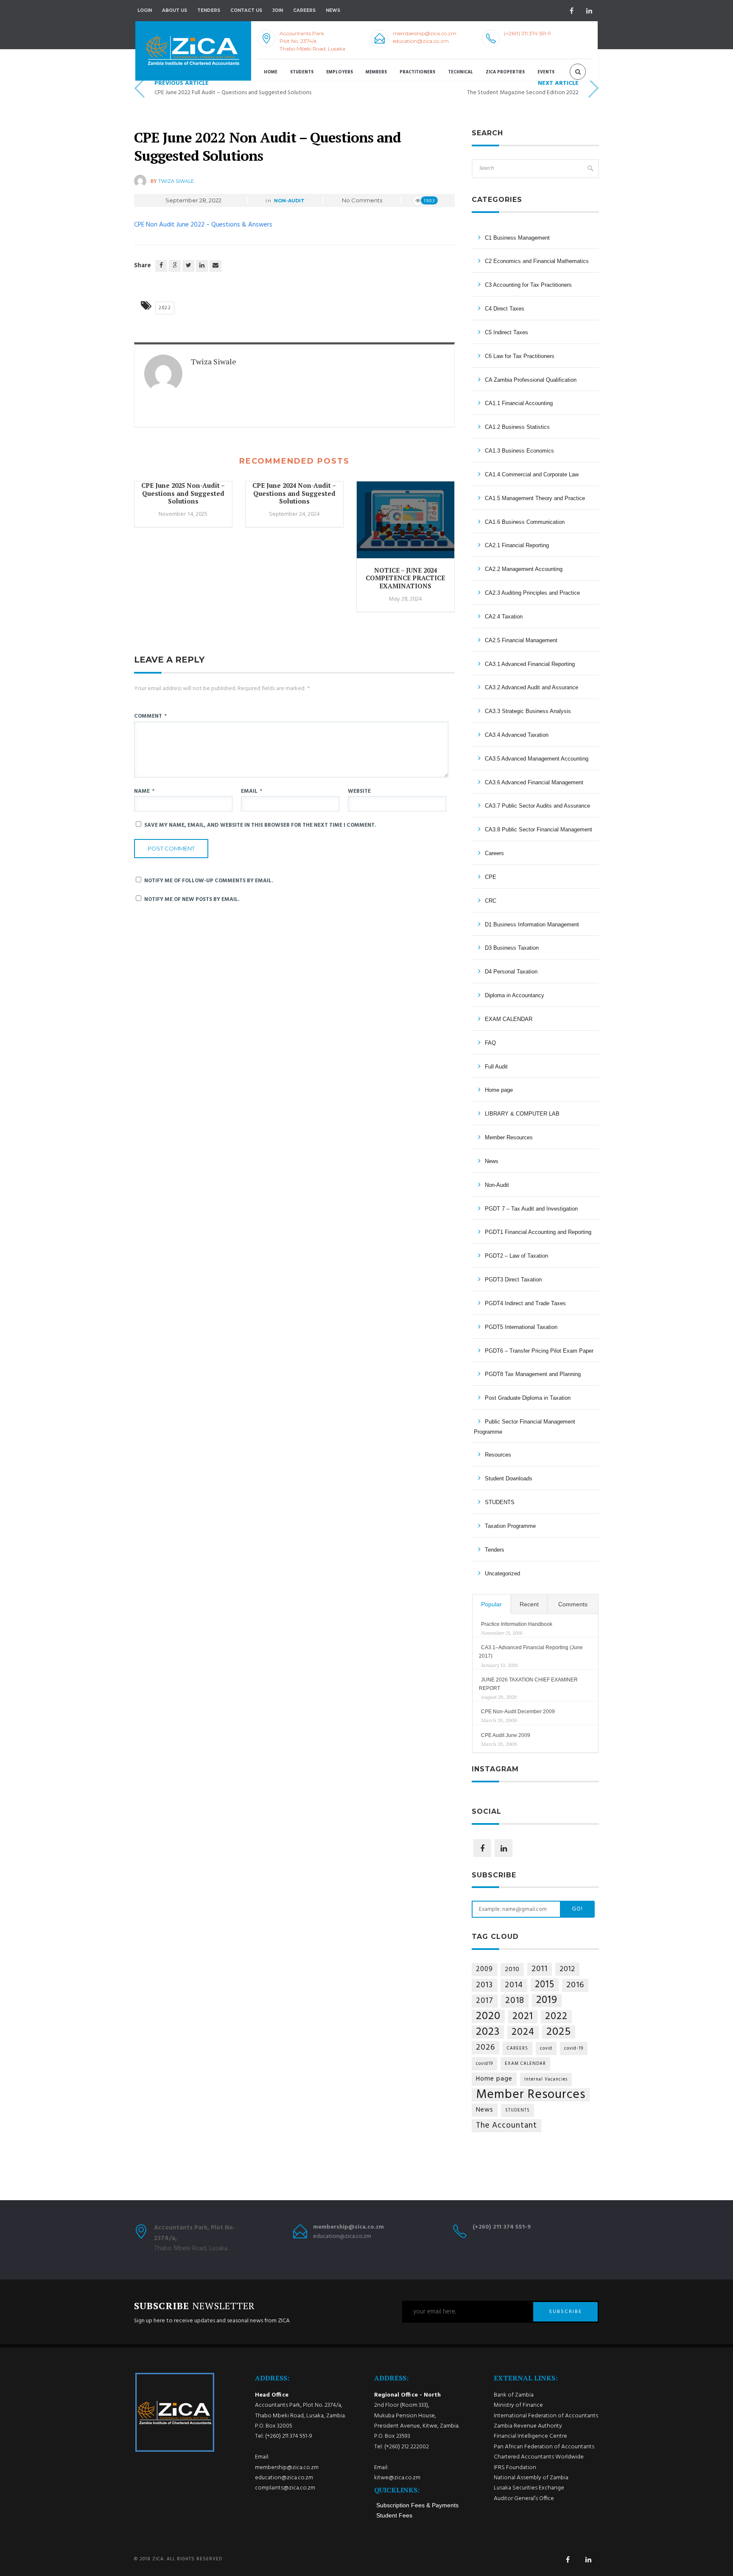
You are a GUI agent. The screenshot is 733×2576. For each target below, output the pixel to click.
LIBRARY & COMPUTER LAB (522, 1114)
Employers (340, 72)
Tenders (209, 10)
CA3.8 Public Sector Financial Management (539, 829)
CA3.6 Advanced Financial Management (534, 782)
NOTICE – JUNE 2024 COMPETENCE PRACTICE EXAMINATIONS (405, 578)
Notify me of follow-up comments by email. (209, 881)
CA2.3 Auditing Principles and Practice (532, 593)
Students (302, 72)
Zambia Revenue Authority (528, 2426)
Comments (573, 1604)
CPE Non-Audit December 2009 (518, 1712)
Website (359, 791)
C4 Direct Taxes (505, 309)
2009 (484, 1969)
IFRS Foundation (515, 2468)
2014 (514, 1985)
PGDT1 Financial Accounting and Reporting (538, 1232)
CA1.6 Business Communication (525, 522)
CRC (491, 901)
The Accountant (506, 2126)
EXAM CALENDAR (509, 1019)
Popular (491, 1604)
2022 (165, 308)
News (492, 1161)
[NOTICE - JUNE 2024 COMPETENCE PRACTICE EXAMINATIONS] (406, 524)
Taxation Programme (510, 1526)
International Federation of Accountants (546, 2416)
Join (278, 10)
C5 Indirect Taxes (506, 332)
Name (144, 791)
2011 (540, 1969)
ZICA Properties (505, 72)
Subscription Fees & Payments (417, 2505)
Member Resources (509, 1137)
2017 (485, 2001)
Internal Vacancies (546, 2080)
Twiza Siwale (176, 181)
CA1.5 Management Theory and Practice (535, 498)
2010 (512, 1969)
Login (145, 10)
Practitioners (417, 72)
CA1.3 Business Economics (519, 451)
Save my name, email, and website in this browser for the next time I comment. (260, 825)
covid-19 (574, 2049)
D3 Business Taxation (512, 948)
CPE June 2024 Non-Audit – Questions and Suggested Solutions (294, 493)
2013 (484, 1985)
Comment (150, 716)
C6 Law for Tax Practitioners (520, 356)
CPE (491, 877)
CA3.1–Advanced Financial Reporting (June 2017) (531, 1652)
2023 (488, 2032)
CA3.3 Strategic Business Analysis (528, 711)
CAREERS (518, 2049)
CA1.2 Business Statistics (517, 427)
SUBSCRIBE (565, 2312)
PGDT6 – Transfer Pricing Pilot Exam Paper (539, 1351)
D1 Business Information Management (532, 924)
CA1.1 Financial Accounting (519, 403)
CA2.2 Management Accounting (524, 569)
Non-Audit (289, 201)
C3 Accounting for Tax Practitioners (528, 285)
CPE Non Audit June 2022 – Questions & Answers (203, 225)
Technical (460, 72)
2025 (559, 2032)
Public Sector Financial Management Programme (525, 1427)
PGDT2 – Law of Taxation (516, 1256)
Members (376, 72)
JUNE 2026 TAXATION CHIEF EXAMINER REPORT (528, 1684)
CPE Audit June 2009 (506, 1735)
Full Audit (496, 1067)
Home (271, 72)
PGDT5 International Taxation (521, 1327)
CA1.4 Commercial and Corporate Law (532, 474)
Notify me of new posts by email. (192, 899)
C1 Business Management (517, 238)
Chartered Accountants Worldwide (539, 2457)
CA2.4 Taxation (504, 617)
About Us (175, 10)
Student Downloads (509, 1478)
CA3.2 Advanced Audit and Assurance (532, 687)
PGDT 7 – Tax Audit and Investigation (531, 1209)
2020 (488, 2016)
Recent (529, 1604)
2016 (575, 1985)
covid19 (484, 2064)
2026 (485, 2048)
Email (252, 791)
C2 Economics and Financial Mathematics (537, 261)
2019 (547, 2001)
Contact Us (246, 10)
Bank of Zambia (514, 2395)
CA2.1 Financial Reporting (517, 545)
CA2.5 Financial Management (521, 640)
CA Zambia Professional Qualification (531, 380)
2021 (523, 2017)
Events (546, 72)
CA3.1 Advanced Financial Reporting (530, 664)
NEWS (333, 10)
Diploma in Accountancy (515, 995)
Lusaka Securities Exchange (529, 2488)
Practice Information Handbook (517, 1624)
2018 (515, 2001)
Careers (304, 10)
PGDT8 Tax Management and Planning (533, 1374)
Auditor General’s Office (524, 2499)
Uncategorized (502, 1573)
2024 (523, 2032)
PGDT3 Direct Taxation (513, 1280)
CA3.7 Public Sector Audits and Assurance (537, 806)
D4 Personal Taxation (511, 972)
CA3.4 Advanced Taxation (517, 735)
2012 (567, 1969)
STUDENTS (500, 1502)
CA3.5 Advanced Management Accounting (537, 759)
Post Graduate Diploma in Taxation (528, 1398)
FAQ (490, 1043)
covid (546, 2049)
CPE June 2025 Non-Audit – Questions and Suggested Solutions (183, 493)
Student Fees (394, 2515)
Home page (499, 1090)
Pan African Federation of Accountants (544, 2447)
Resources (498, 1455)
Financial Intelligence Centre (530, 2436)
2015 (545, 1985)
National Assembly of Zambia (531, 2478)
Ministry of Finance (518, 2405)
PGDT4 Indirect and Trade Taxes (525, 1303)
